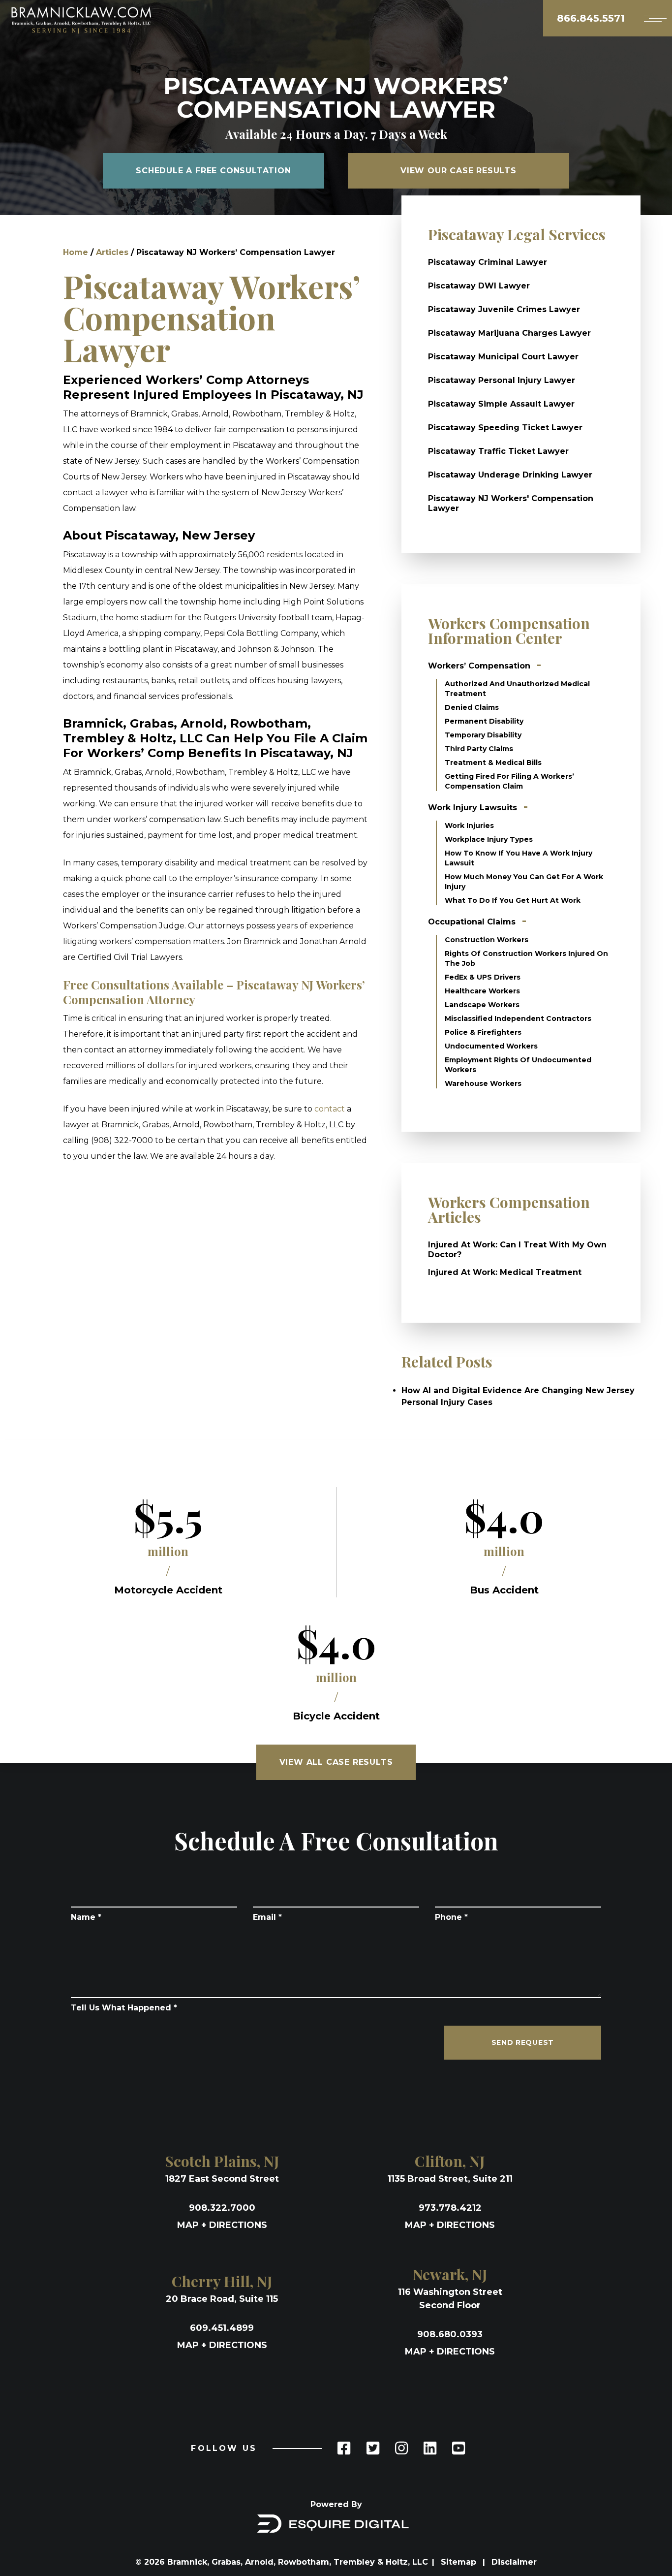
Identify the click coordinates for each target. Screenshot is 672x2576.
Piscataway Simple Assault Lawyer (501, 404)
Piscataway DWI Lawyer (479, 286)
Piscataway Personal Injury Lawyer (502, 380)
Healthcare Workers (482, 991)
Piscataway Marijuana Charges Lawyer (509, 333)
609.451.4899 (222, 2328)
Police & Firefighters (483, 1032)
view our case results (458, 171)
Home (76, 252)
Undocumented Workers (491, 1046)
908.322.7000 (222, 2208)
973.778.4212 (450, 2208)
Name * (86, 1917)
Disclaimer (514, 2562)
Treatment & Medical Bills (493, 763)
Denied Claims (472, 707)
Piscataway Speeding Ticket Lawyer (505, 428)
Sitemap (460, 2562)
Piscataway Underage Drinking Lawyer (510, 475)
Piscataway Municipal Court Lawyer (503, 357)
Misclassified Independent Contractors (518, 1018)
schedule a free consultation (213, 171)
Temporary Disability (483, 735)
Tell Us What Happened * (124, 2008)
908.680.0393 (450, 2334)
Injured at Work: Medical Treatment (505, 1272)
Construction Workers (487, 940)
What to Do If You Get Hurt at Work (513, 900)
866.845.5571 (591, 18)
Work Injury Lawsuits (473, 808)
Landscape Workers (482, 1005)
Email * (267, 1917)
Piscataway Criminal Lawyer (488, 262)
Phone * (451, 1917)
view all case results (336, 1762)
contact (330, 1109)
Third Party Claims (479, 749)
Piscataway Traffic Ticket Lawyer (498, 451)
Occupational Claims (472, 922)
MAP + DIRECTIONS (222, 2225)
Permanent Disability (484, 721)
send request (523, 2042)
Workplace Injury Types (489, 839)
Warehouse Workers (483, 1083)
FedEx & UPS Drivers (483, 977)
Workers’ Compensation (479, 666)
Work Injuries (469, 826)
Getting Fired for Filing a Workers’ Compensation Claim (509, 781)
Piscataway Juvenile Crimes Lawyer (504, 309)
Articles (112, 252)
